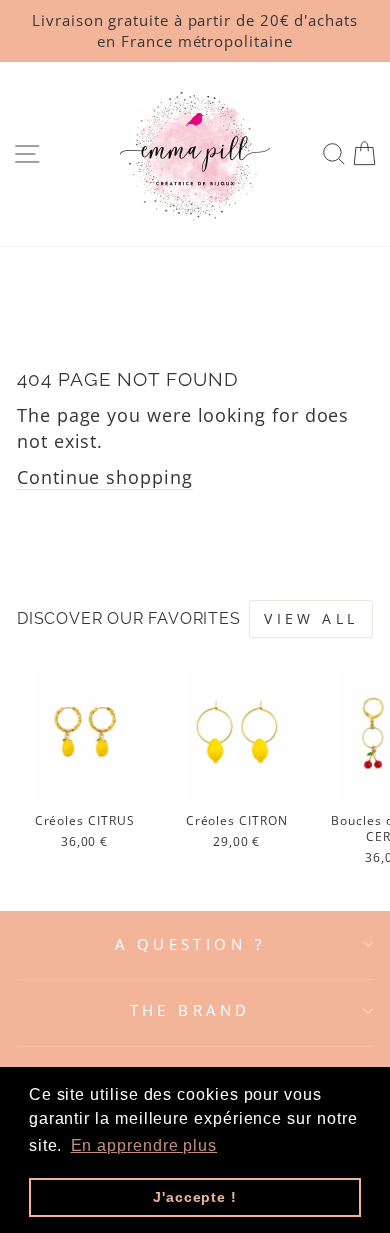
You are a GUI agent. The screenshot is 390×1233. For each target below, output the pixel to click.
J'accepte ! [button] (195, 1197)
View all (311, 618)
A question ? (190, 944)
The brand (190, 1010)
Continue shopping (105, 476)
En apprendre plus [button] (144, 1145)
